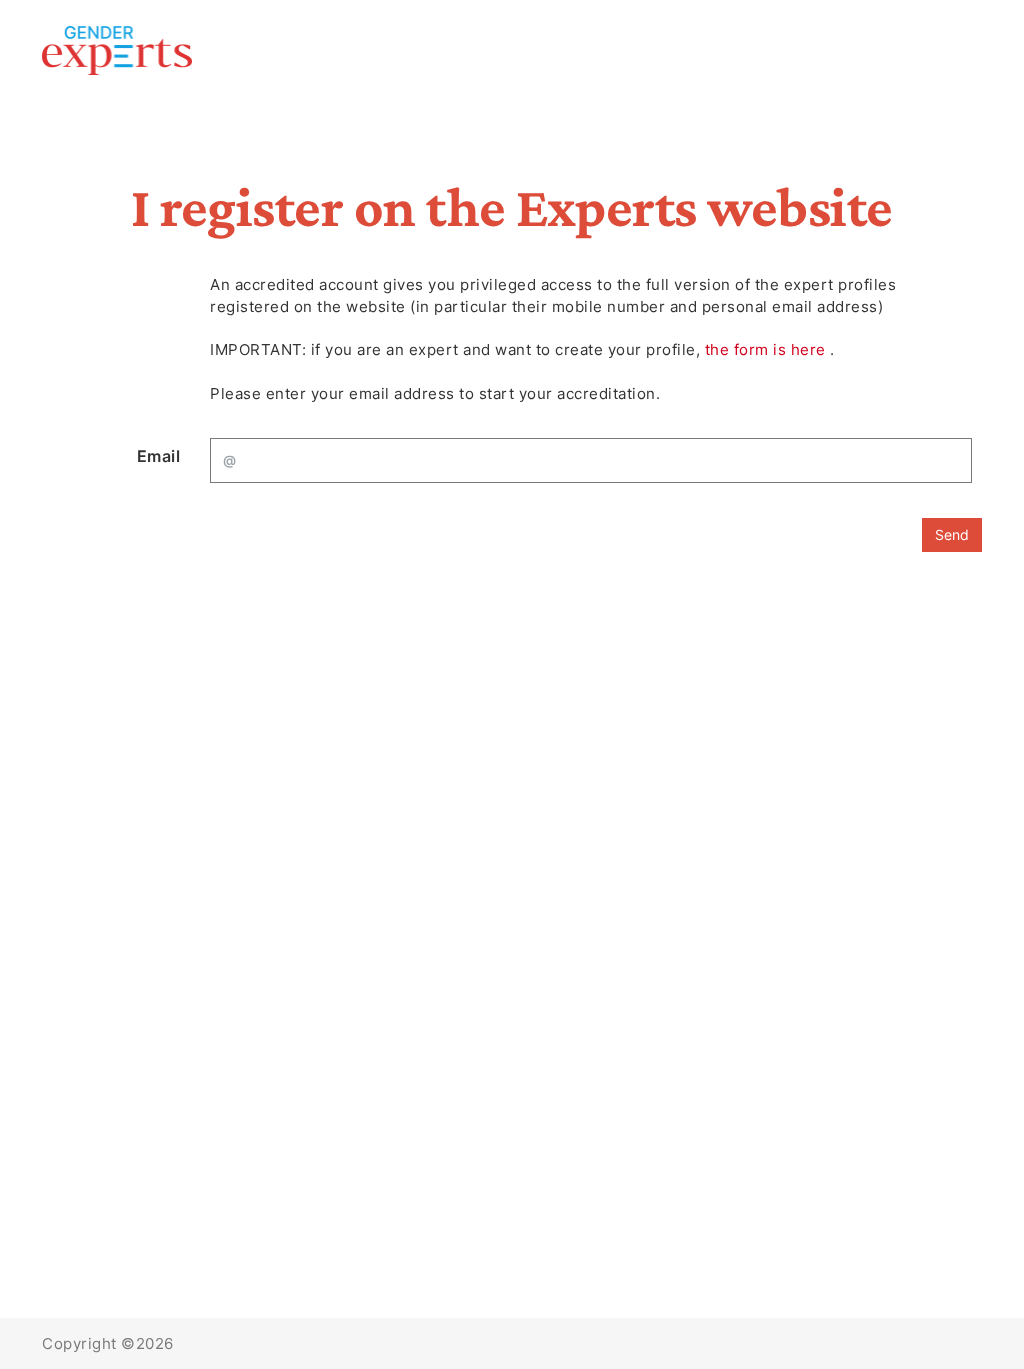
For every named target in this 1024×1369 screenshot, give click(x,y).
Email (159, 456)
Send (952, 534)
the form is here (768, 349)
